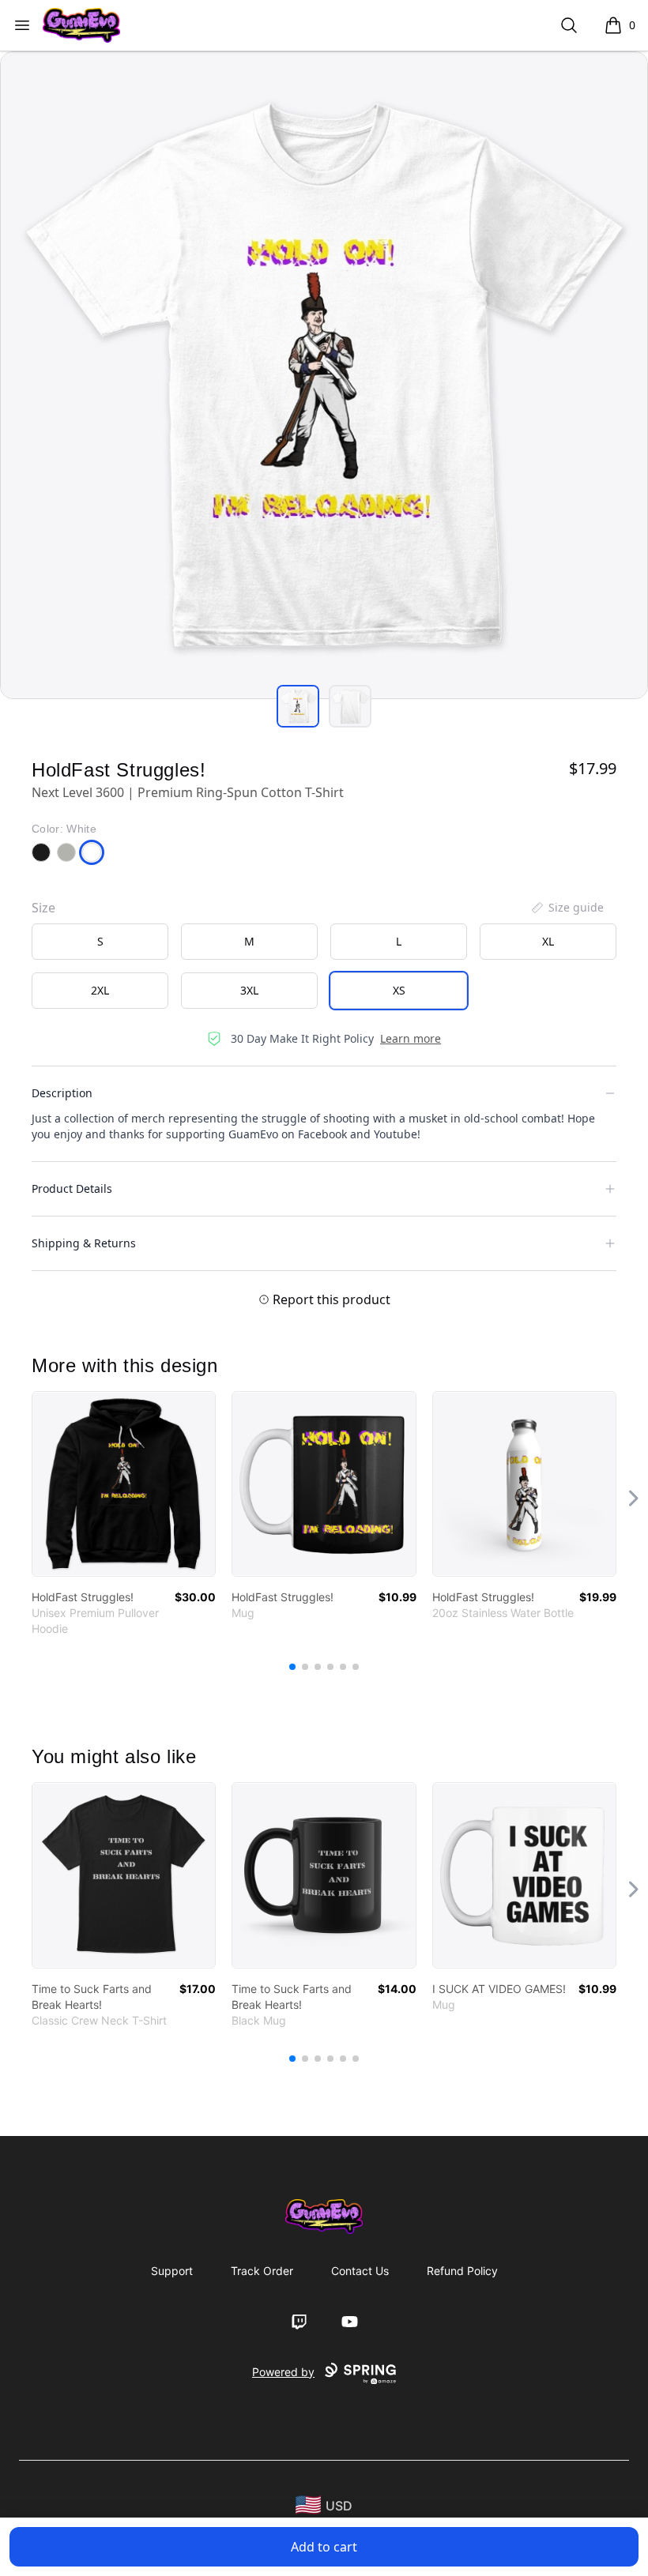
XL (548, 941)
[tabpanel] (324, 375)
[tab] (298, 706)
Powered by (283, 2372)
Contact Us (360, 2271)
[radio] (100, 942)
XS (399, 990)
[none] (567, 908)
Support (172, 2271)
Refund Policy (462, 2271)
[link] (124, 1484)
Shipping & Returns (84, 1243)
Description (62, 1093)
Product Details (72, 1188)
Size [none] (43, 908)
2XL (100, 990)
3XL (249, 990)
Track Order (262, 2271)
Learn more (411, 1038)
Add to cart (324, 2547)
